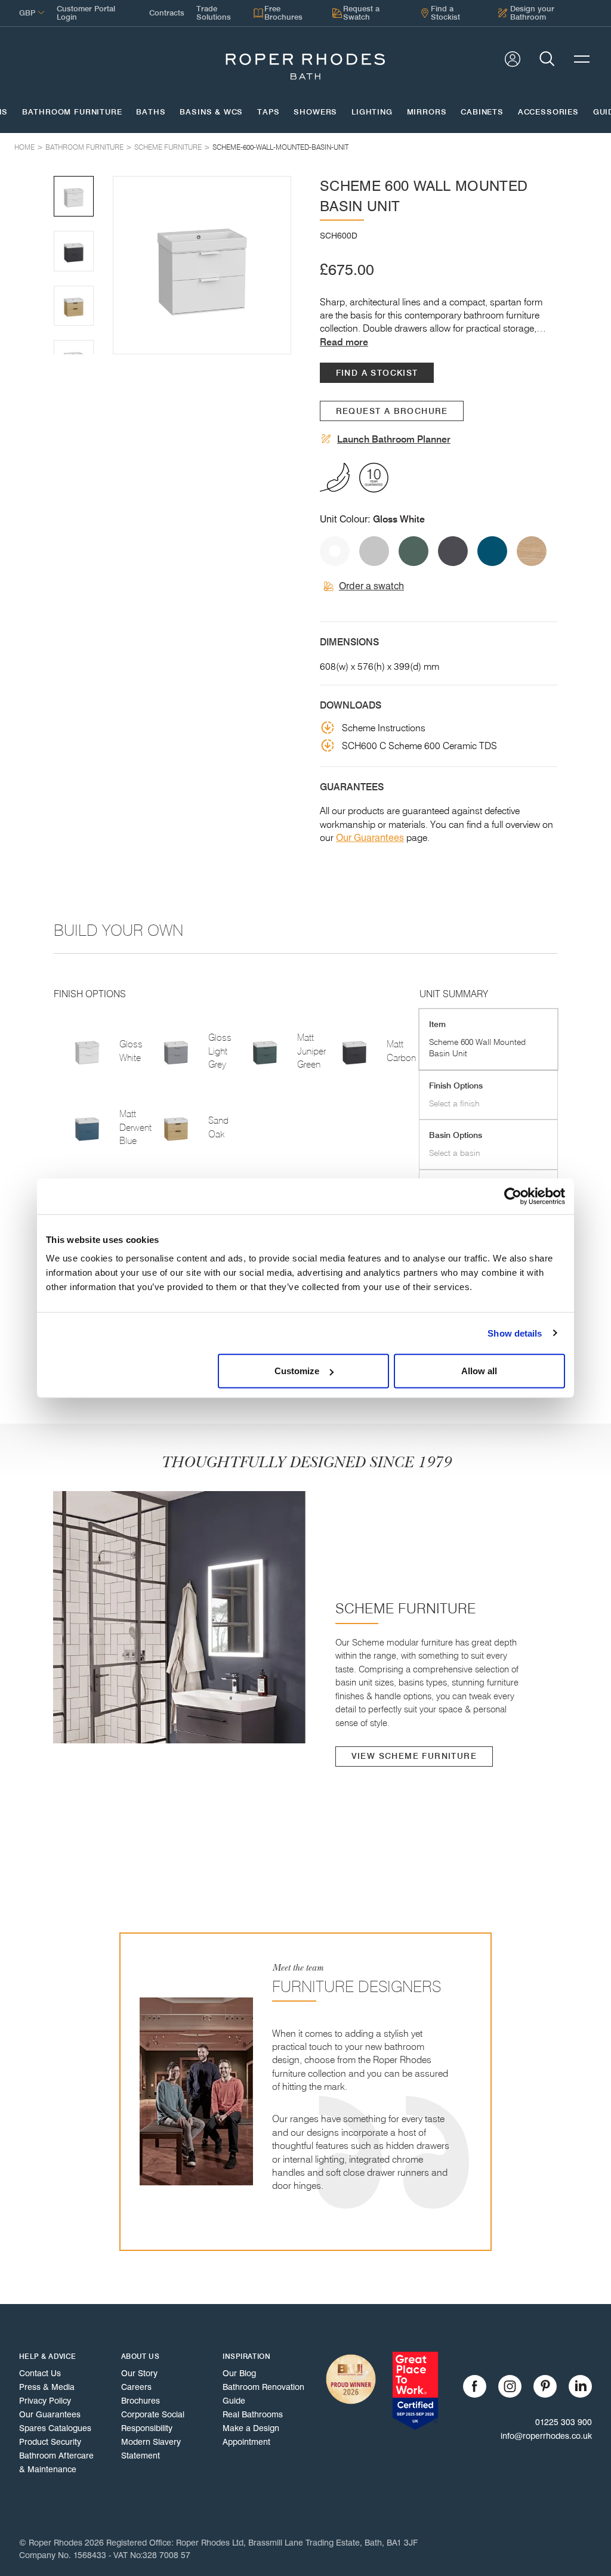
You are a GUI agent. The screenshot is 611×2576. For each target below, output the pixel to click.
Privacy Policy (45, 2401)
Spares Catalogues (55, 2428)
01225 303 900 (564, 2422)
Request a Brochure (392, 411)
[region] (202, 265)
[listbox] (202, 265)
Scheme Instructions (384, 728)
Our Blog (239, 2373)
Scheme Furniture (168, 147)
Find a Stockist (377, 373)
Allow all (479, 1371)
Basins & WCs (211, 112)
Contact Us (40, 2373)
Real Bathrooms (253, 2414)
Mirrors (427, 112)
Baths (151, 112)
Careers (136, 2387)
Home (24, 147)
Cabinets (482, 112)
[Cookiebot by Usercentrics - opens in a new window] (513, 1196)
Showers (315, 112)
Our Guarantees (370, 838)
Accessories (548, 112)
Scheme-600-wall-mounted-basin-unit (280, 147)
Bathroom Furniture (72, 112)
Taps (268, 112)
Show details (515, 1333)
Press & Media (47, 2387)
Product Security (50, 2442)
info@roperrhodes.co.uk (546, 2436)
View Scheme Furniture (414, 1756)
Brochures (141, 2401)
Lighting (372, 112)
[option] (202, 265)
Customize (297, 1371)
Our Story (139, 2373)
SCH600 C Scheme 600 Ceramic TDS (419, 746)
